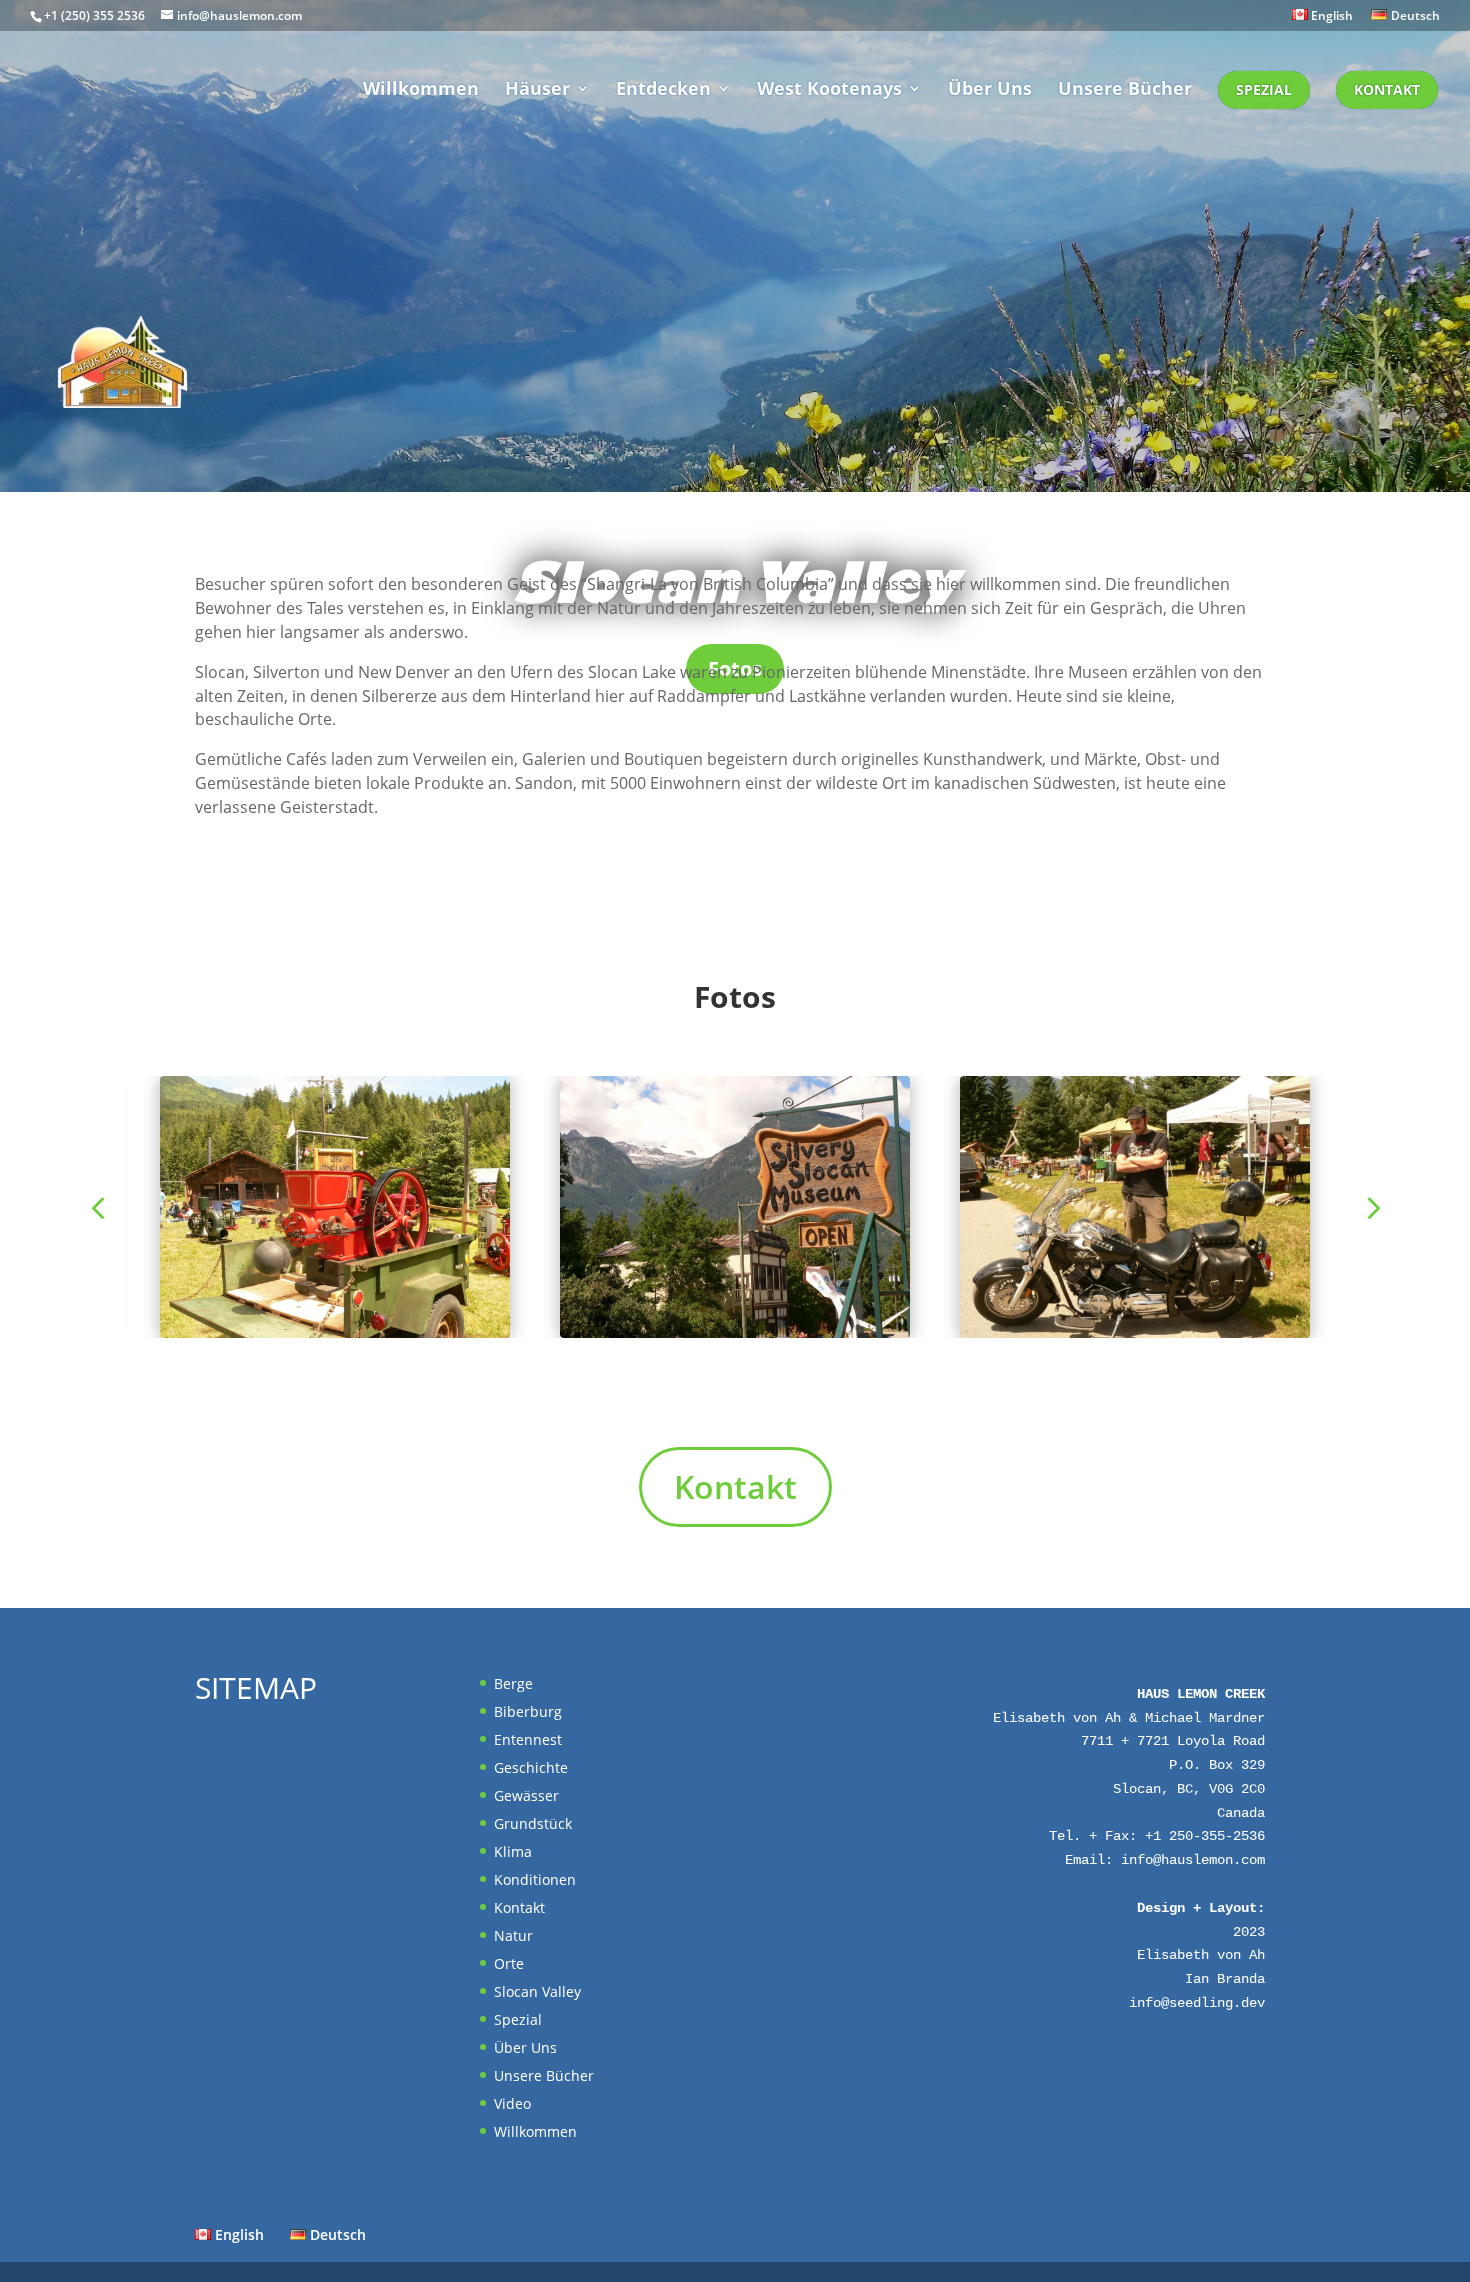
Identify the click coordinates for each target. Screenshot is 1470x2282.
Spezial (1264, 89)
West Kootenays (829, 90)
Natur (513, 1935)
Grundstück (533, 1823)
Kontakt (1387, 89)
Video (512, 2103)
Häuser (537, 90)
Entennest (528, 1739)
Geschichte (531, 1767)
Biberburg (528, 1711)
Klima (513, 1851)
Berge (513, 1683)
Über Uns (990, 90)
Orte (509, 1963)
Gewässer (526, 1795)
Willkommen (421, 90)
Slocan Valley (537, 1991)
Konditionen (535, 1879)
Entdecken (663, 90)
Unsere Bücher (1125, 90)
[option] (735, 1207)
